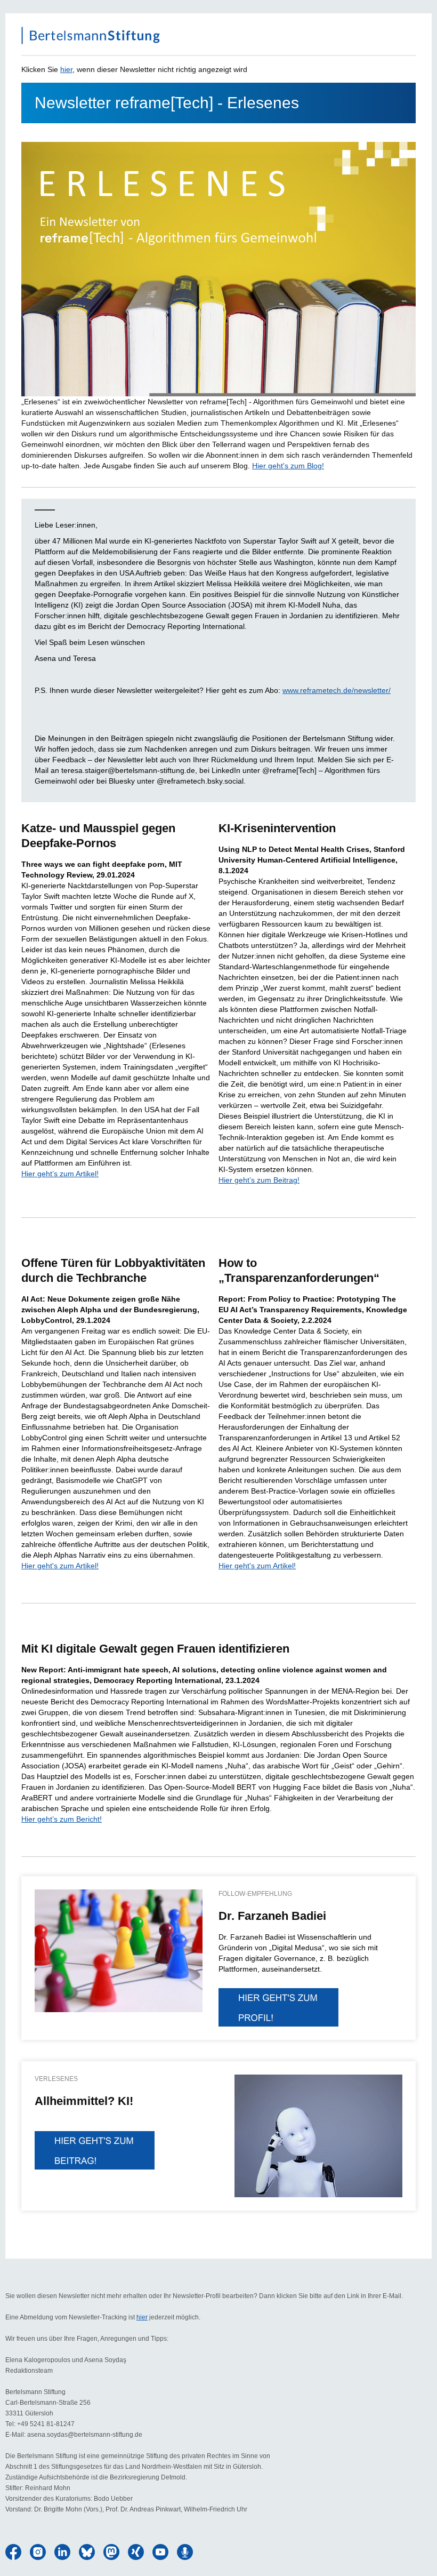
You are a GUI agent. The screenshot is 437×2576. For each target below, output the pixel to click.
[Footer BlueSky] (87, 2552)
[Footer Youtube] (160, 2552)
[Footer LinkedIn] (62, 2552)
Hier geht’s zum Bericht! (62, 1819)
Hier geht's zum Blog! (288, 466)
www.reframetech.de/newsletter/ (337, 690)
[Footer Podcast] (185, 2552)
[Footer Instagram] (38, 2552)
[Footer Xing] (136, 2552)
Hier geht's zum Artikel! (60, 1566)
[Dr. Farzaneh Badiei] (119, 1951)
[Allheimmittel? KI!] (95, 2150)
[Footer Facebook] (13, 2552)
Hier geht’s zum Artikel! (60, 1174)
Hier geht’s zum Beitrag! (259, 1180)
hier (66, 69)
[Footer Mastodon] (111, 2552)
